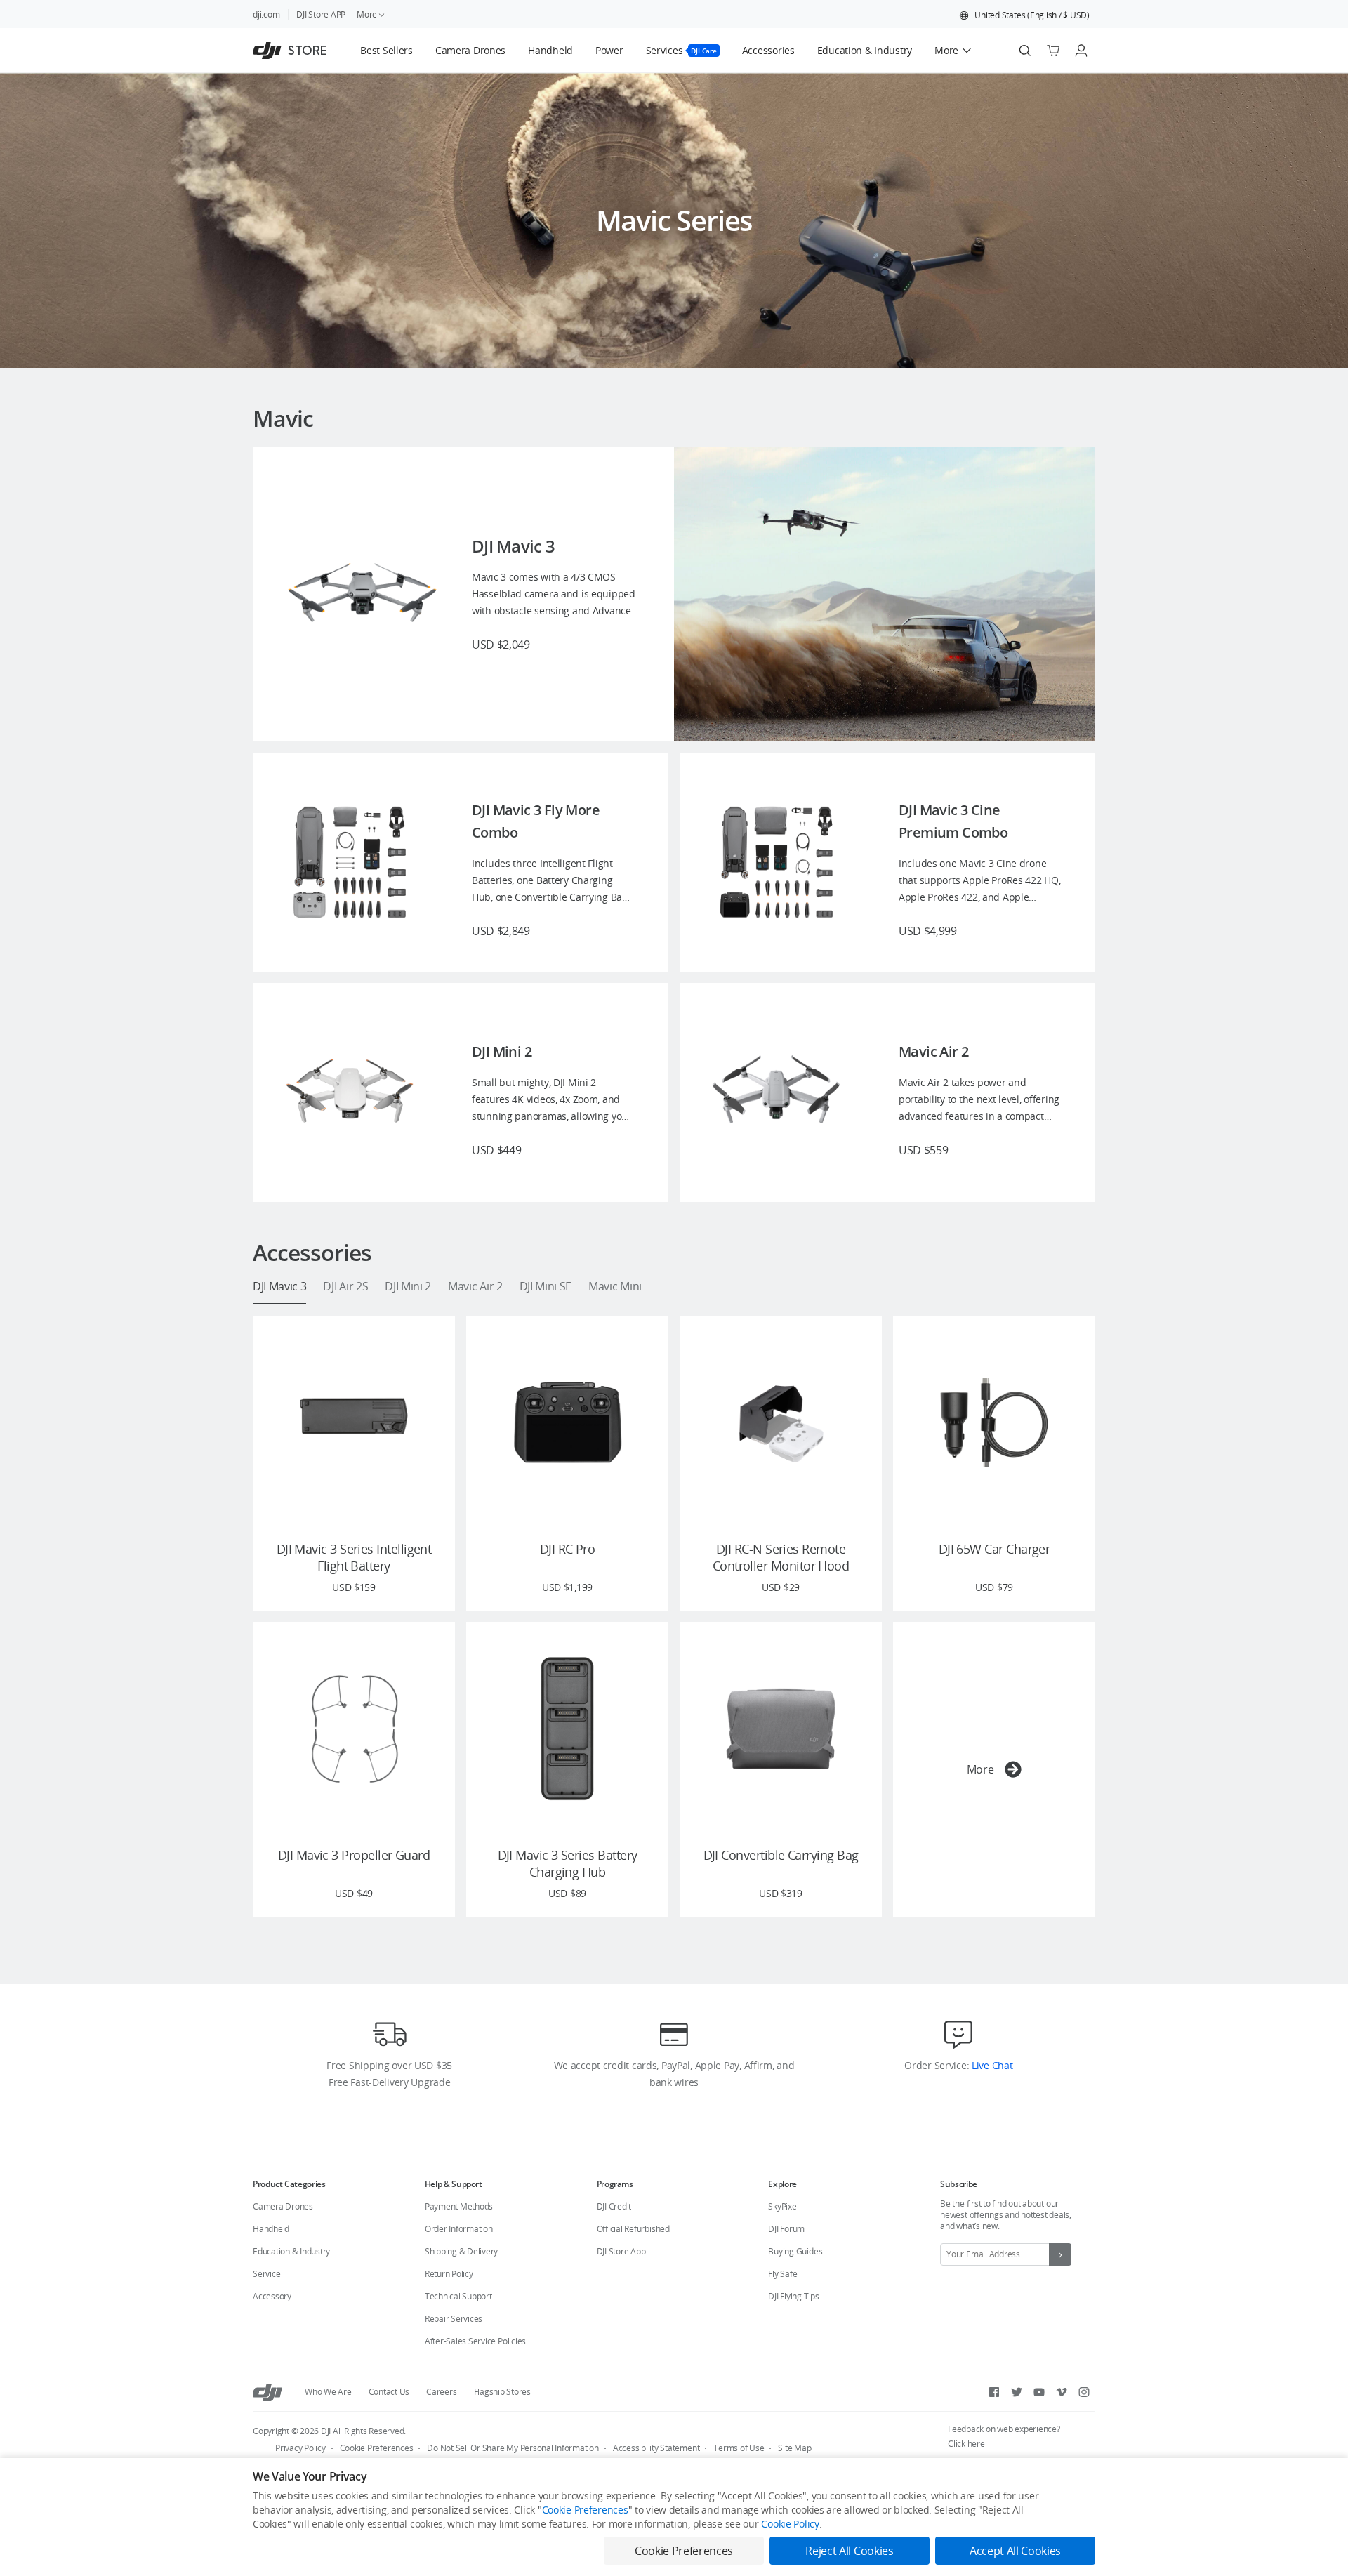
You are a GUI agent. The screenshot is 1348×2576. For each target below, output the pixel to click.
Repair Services (454, 2319)
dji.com (266, 14)
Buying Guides (795, 2251)
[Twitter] (1017, 2392)
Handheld (271, 2229)
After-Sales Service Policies (475, 2341)
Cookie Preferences (377, 2448)
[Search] (1025, 51)
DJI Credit (614, 2206)
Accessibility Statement (656, 2448)
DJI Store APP (321, 14)
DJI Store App (621, 2251)
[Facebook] (994, 2392)
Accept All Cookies (1015, 2551)
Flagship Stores (502, 2392)
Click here (966, 2444)
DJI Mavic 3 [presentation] (279, 1286)
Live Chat (991, 2065)
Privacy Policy (300, 2448)
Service (266, 2274)
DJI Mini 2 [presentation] (408, 1286)
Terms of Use (739, 2448)
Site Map (794, 2448)
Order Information (459, 2229)
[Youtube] (1039, 2392)
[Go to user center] (1081, 51)
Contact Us (389, 2392)
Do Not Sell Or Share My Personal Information (513, 2448)
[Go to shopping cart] (1053, 51)
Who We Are (328, 2392)
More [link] (367, 14)
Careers (441, 2392)
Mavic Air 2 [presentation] (475, 1286)
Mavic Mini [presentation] (615, 1286)
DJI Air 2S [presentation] (345, 1286)
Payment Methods (459, 2206)
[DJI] (267, 2392)
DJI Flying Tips (793, 2296)
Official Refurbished (633, 2229)
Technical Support (458, 2296)
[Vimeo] (1062, 2392)
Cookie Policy (790, 2524)
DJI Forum (786, 2229)
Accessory (272, 2296)
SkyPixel (783, 2206)
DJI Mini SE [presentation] (546, 1286)
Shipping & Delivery (461, 2251)
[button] (1024, 15)
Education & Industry (291, 2251)
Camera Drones (283, 2206)
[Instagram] (1084, 2392)
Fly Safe (782, 2274)
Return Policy (449, 2274)
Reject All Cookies (849, 2551)
